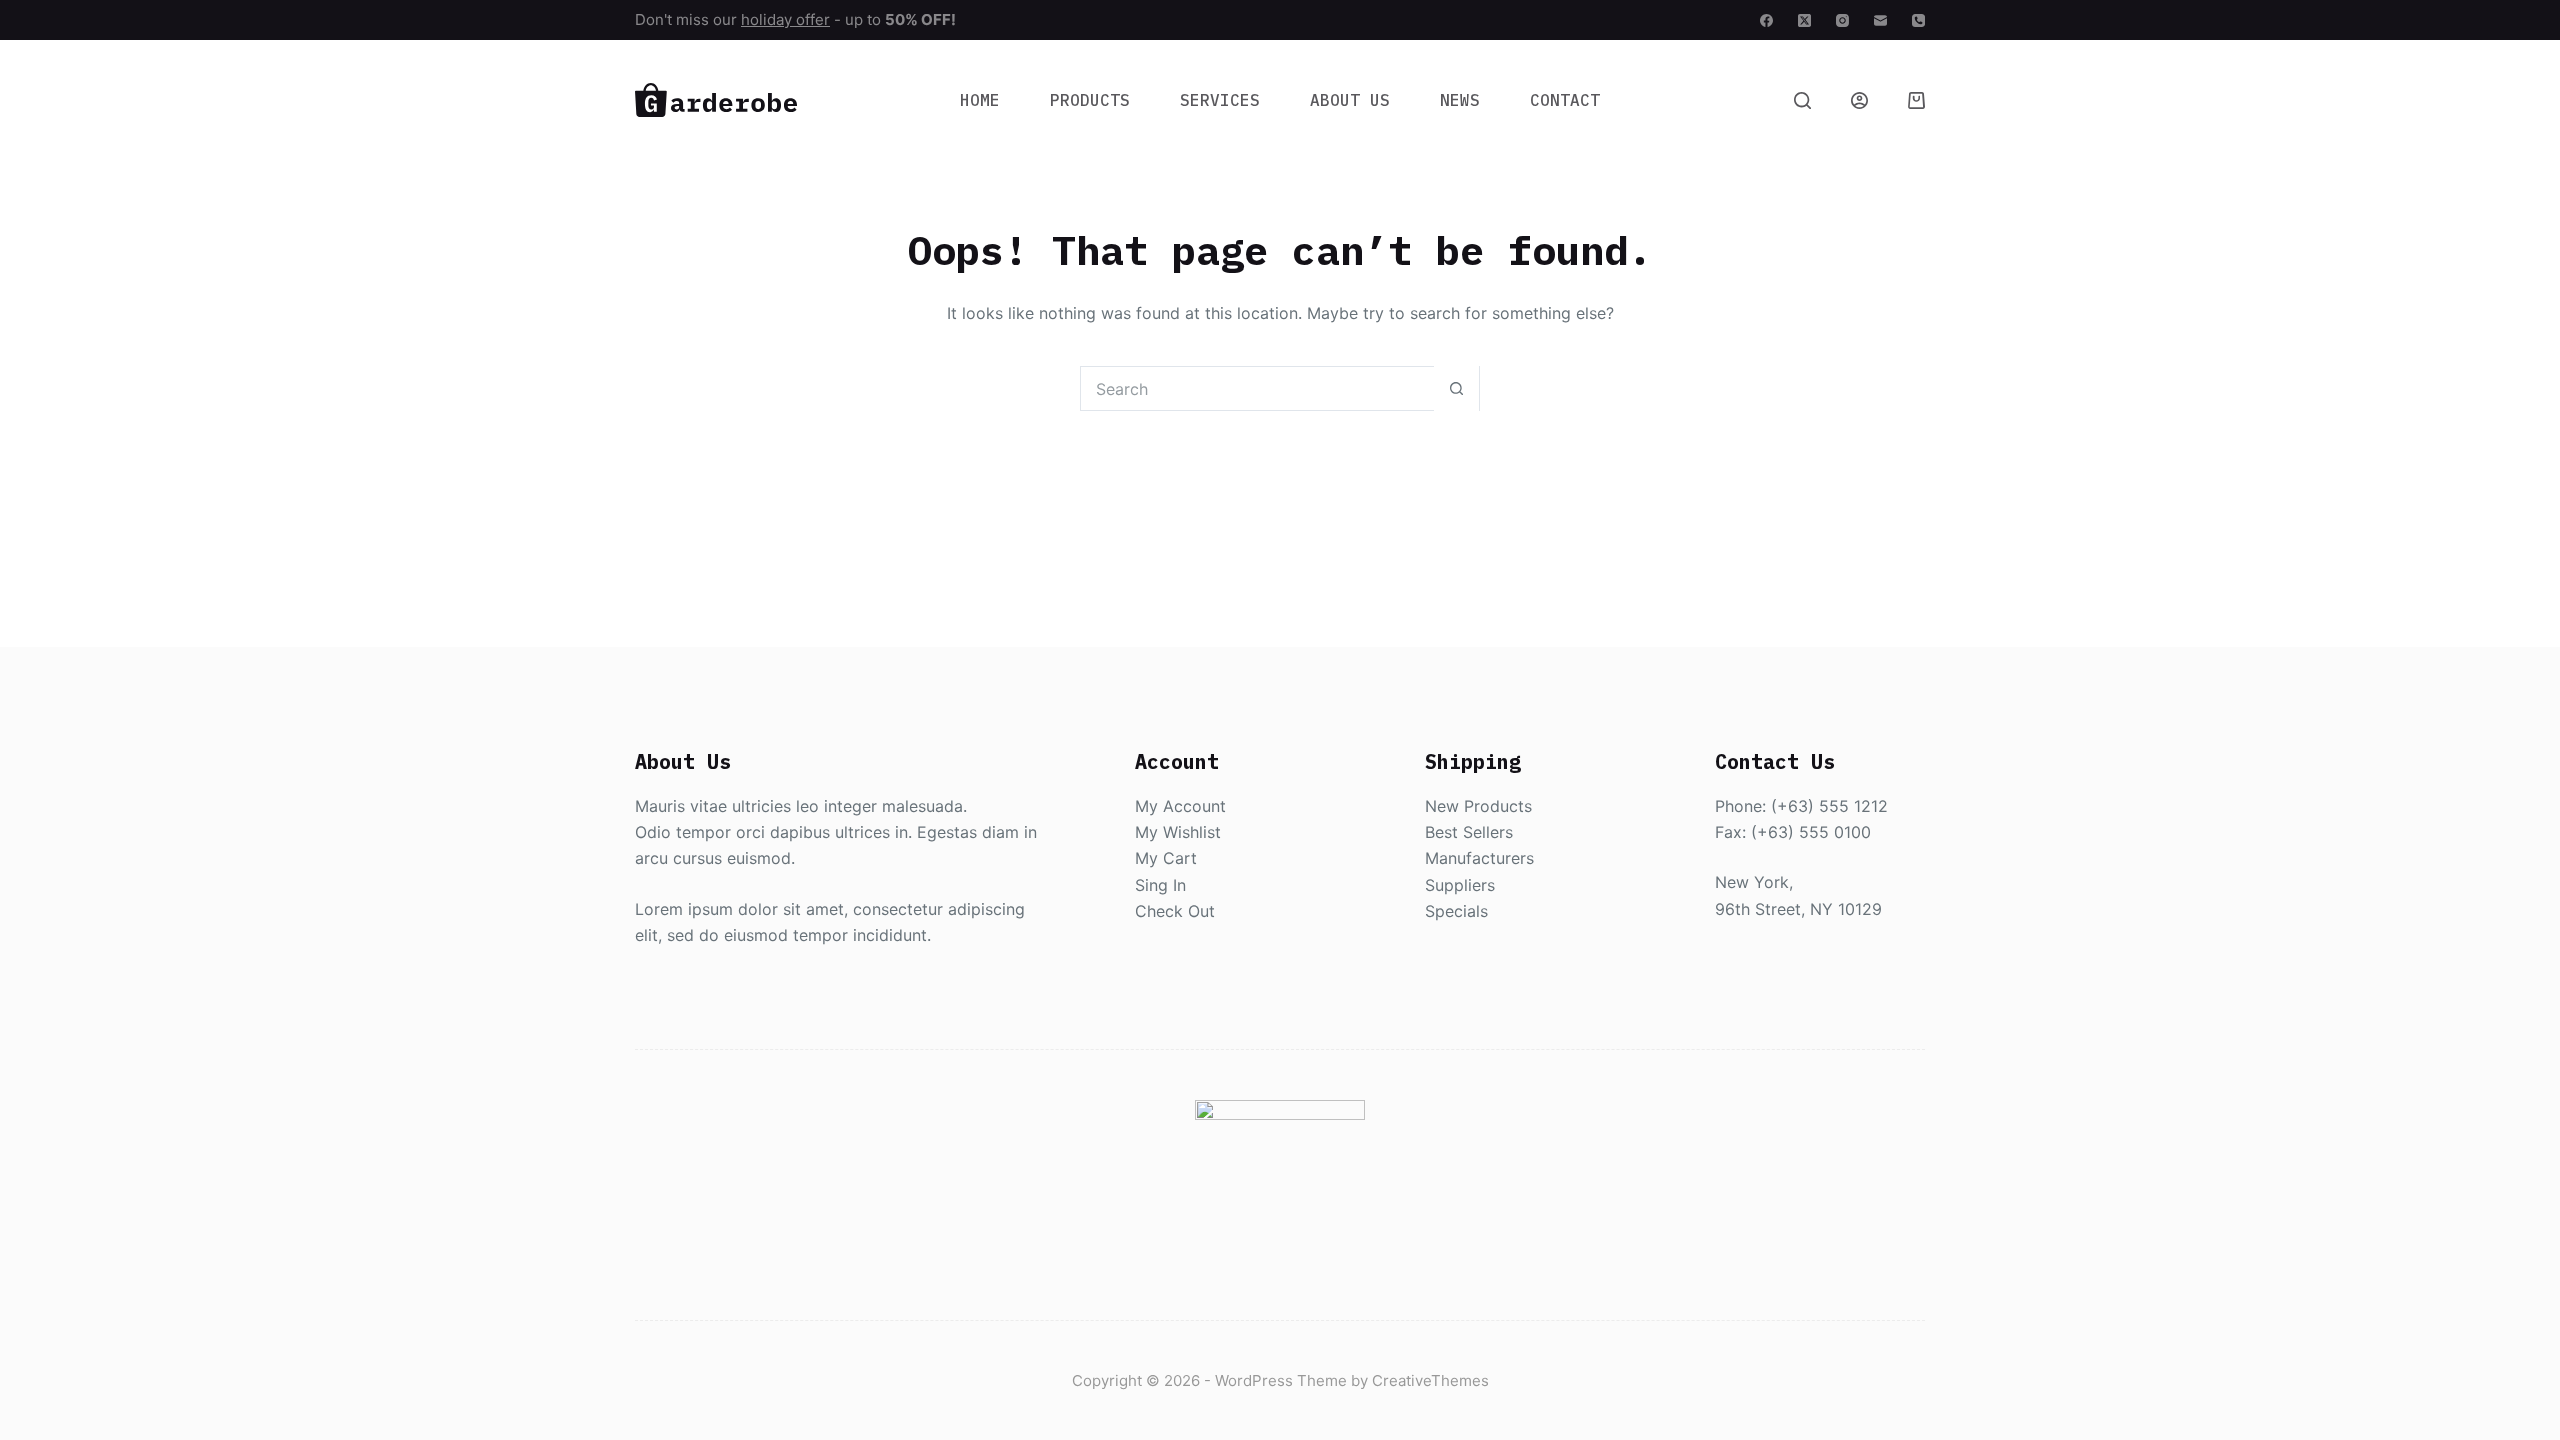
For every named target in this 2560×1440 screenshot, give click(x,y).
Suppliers (1460, 885)
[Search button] (1456, 388)
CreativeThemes (1430, 1380)
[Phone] (1918, 20)
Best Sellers (1469, 832)
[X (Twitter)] (1804, 20)
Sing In (1160, 885)
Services (1220, 100)
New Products (1478, 806)
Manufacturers (1479, 858)
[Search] (1802, 100)
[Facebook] (1766, 20)
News (1460, 100)
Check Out (1175, 911)
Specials (1456, 911)
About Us (1350, 100)
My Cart (1166, 858)
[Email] (1880, 20)
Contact (1565, 100)
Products (1090, 100)
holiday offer (785, 19)
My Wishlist (1178, 832)
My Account (1180, 806)
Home (980, 100)
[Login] (1859, 100)
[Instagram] (1842, 20)
